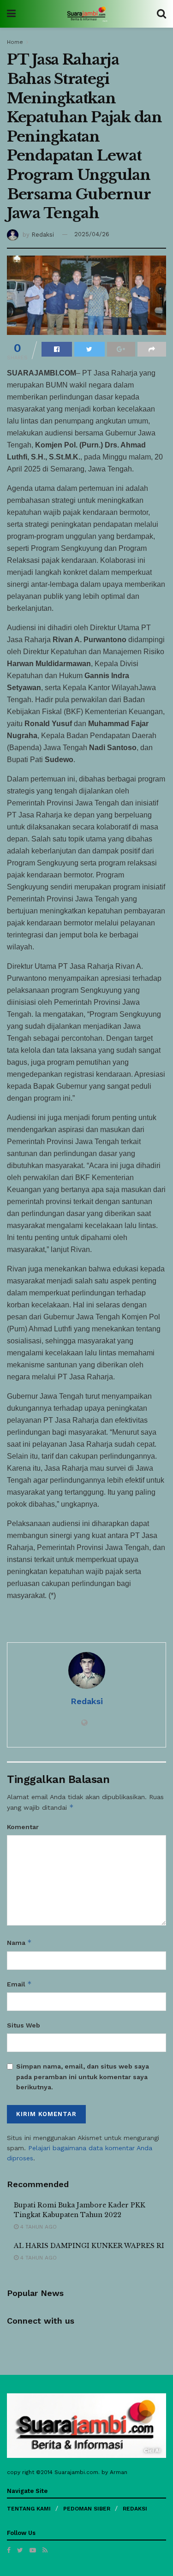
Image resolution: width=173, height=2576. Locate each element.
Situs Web (24, 2025)
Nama (19, 1942)
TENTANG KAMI (29, 2509)
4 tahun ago (38, 2227)
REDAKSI (135, 2509)
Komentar (23, 1827)
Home (15, 42)
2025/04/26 (92, 234)
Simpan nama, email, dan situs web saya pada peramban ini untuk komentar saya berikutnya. (83, 2077)
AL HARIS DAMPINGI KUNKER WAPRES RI (89, 2246)
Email (19, 1984)
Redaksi (43, 234)
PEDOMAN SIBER (87, 2509)
